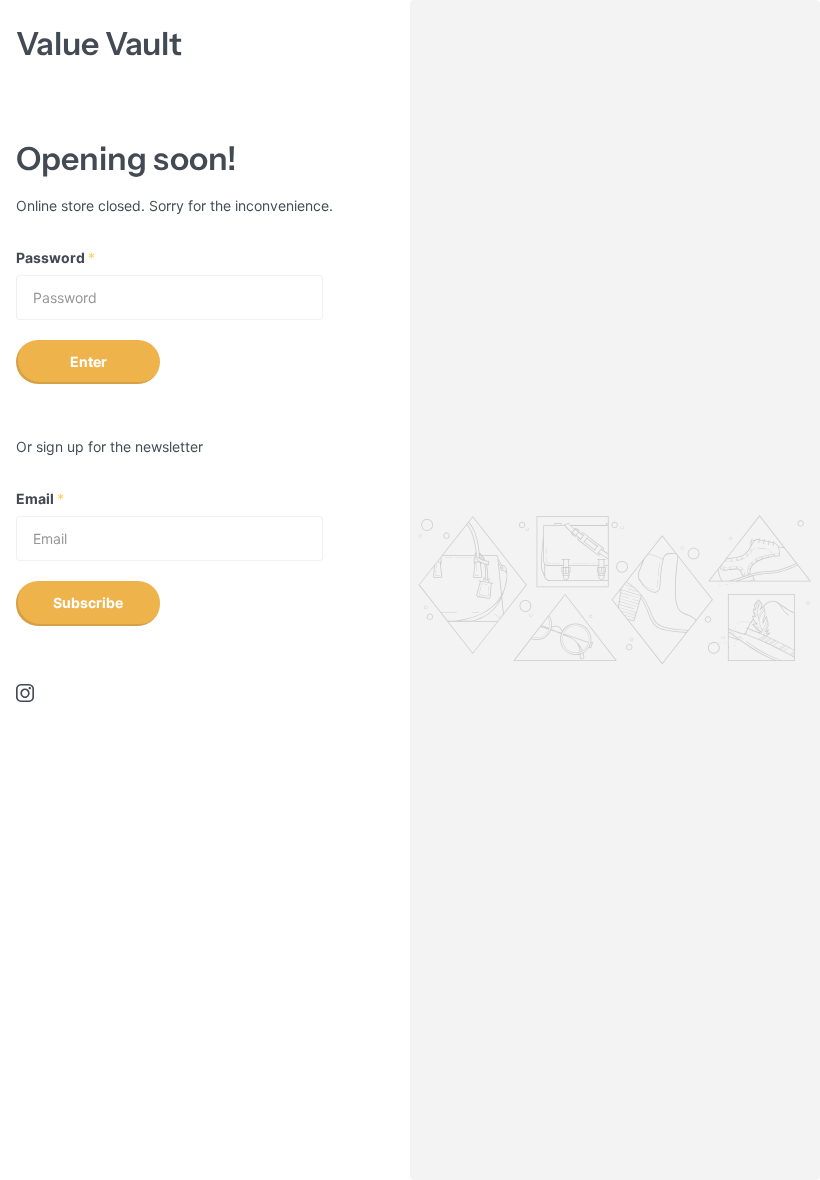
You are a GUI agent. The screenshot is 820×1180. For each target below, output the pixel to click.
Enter (88, 361)
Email (40, 498)
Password (55, 257)
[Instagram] (25, 693)
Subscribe (88, 602)
